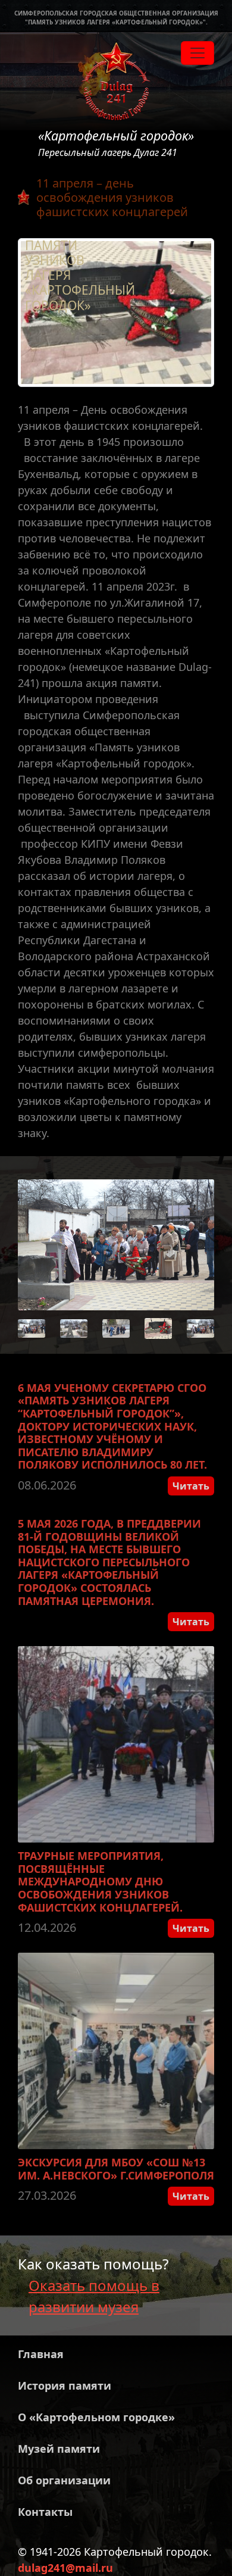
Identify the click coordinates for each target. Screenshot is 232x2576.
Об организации (64, 2480)
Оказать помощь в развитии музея (94, 2296)
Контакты (45, 2512)
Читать (191, 1486)
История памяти (65, 2385)
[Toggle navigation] (197, 53)
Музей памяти (59, 2449)
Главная (41, 2354)
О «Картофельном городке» (96, 2417)
